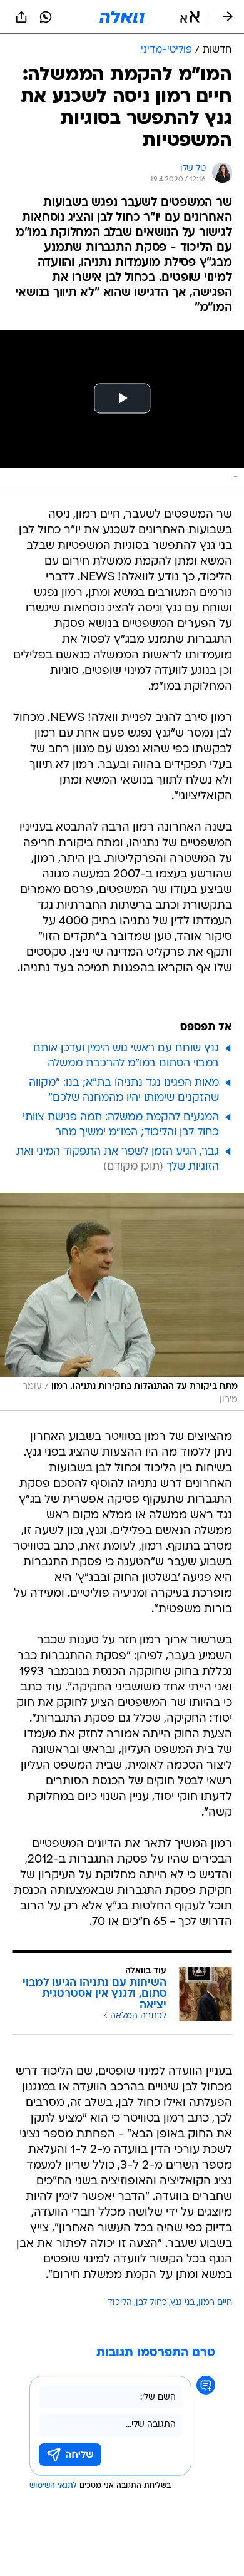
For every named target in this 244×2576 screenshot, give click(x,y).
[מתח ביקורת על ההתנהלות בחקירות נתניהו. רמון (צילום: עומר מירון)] (122, 1302)
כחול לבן (151, 2303)
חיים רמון (215, 2303)
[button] (190, 17)
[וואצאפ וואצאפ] (46, 17)
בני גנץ (183, 2303)
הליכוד (120, 2303)
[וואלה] (122, 17)
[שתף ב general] (21, 17)
